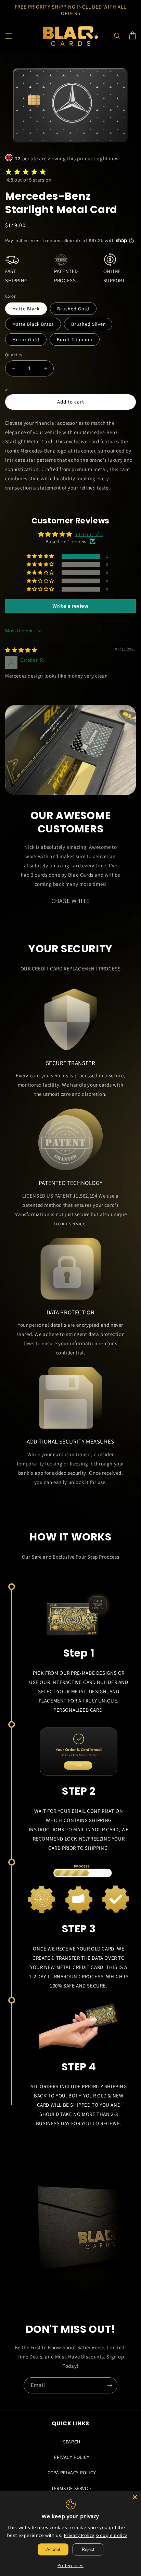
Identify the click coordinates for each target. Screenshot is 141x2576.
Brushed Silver (88, 324)
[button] (9, 36)
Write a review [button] (70, 606)
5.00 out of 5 (89, 534)
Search (72, 2442)
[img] (21, 650)
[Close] (135, 2497)
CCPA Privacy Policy (72, 2473)
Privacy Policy (72, 2457)
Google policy (112, 2535)
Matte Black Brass (33, 324)
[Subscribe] (110, 2385)
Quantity (14, 355)
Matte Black (26, 309)
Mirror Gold (26, 339)
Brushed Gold (73, 309)
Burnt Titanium (75, 339)
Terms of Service (72, 2488)
